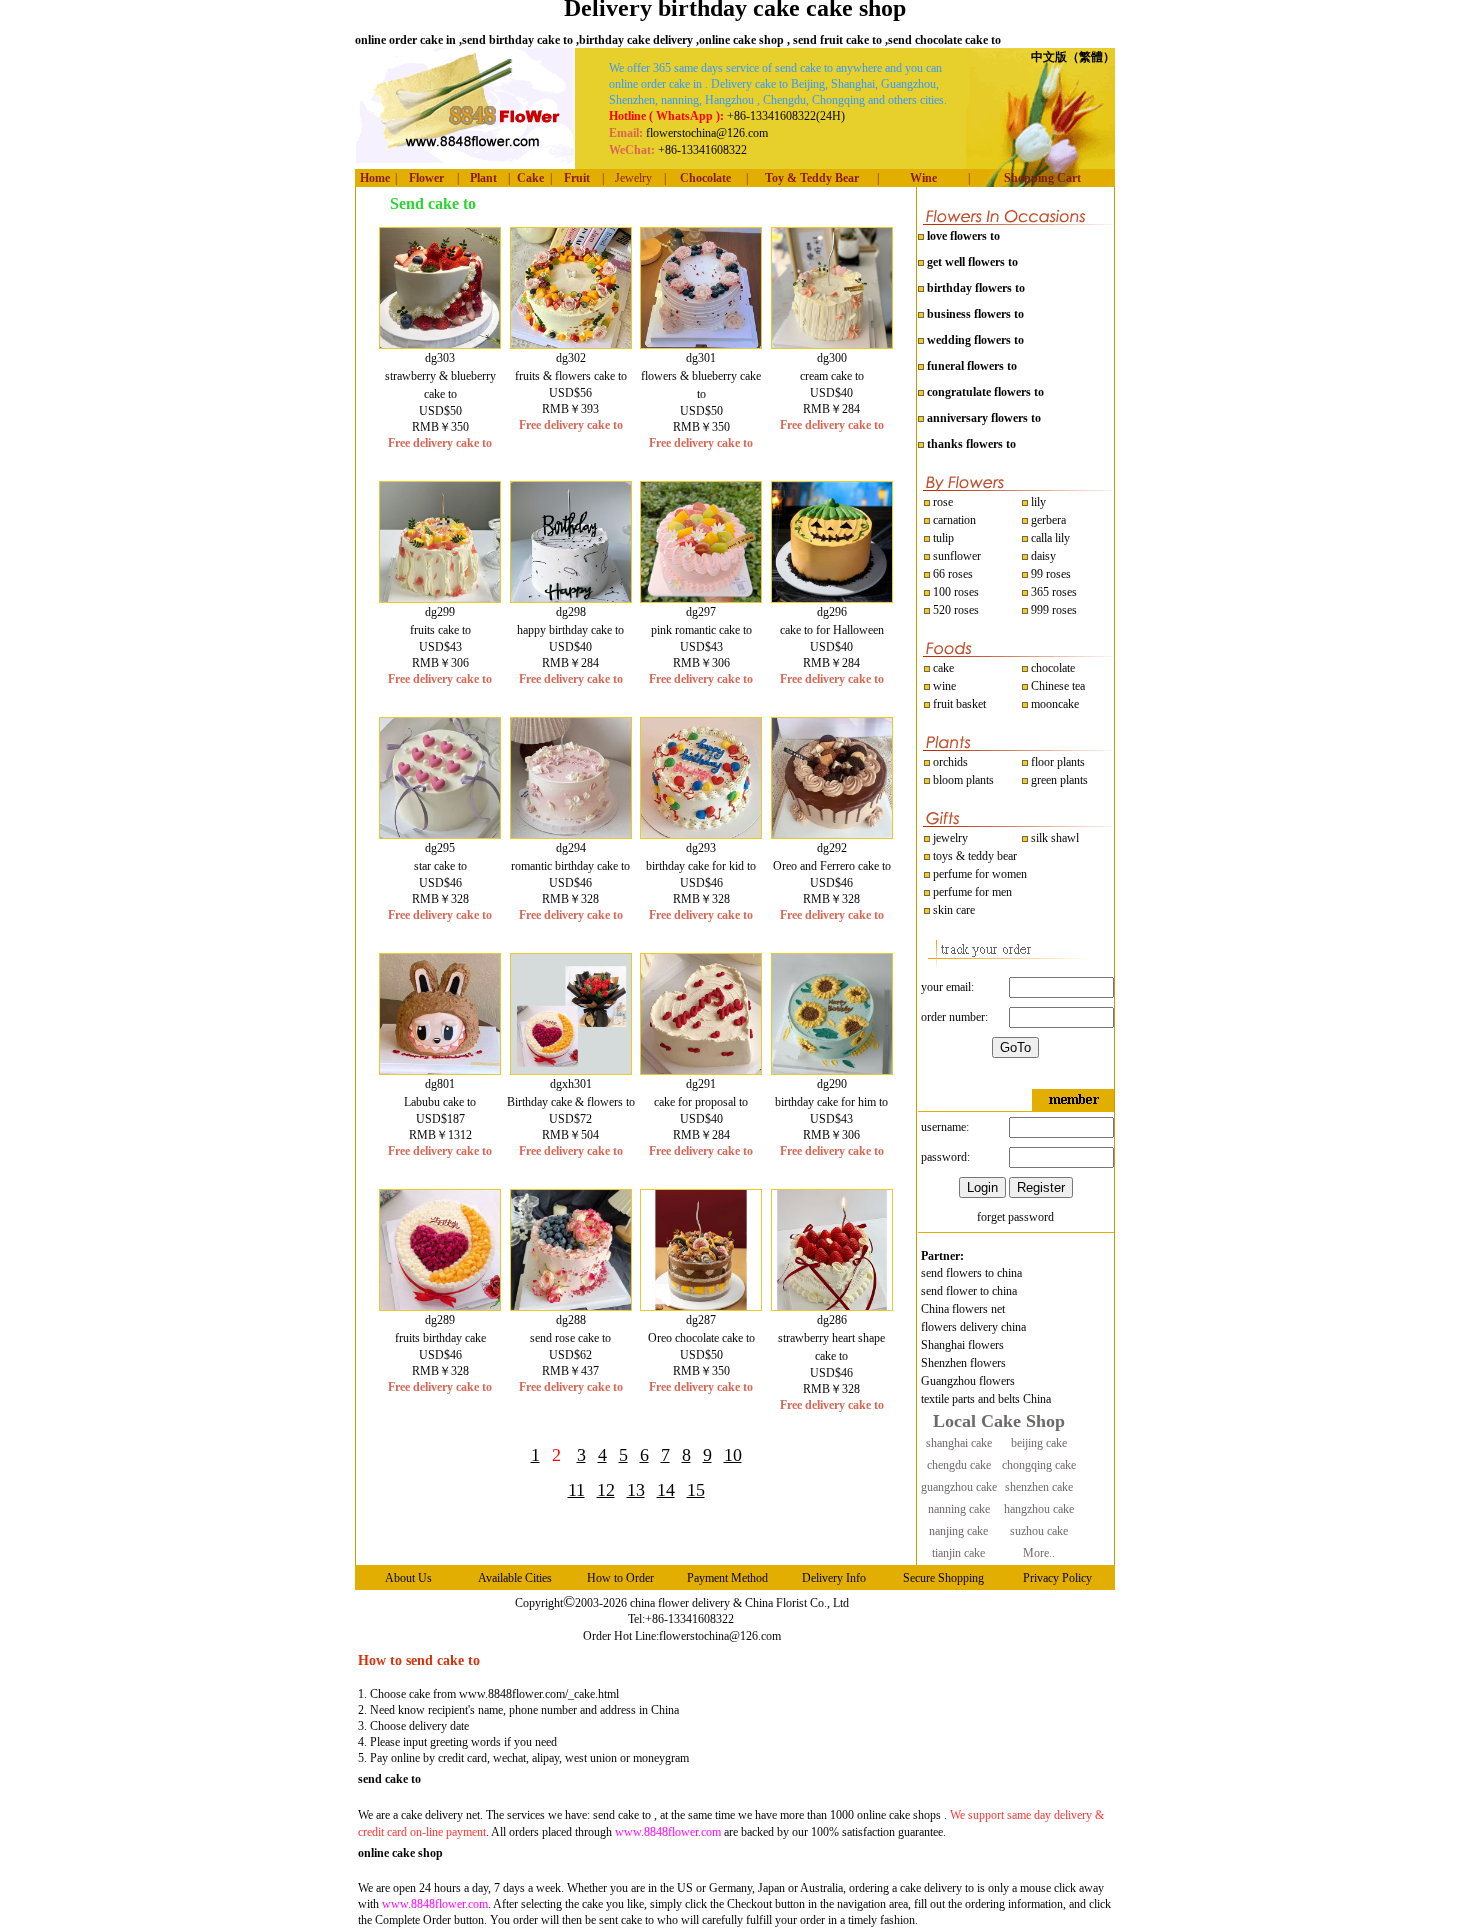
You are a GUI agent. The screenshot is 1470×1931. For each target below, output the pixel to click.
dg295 (440, 848)
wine (943, 686)
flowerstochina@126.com (720, 1636)
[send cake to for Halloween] (832, 598)
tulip (942, 538)
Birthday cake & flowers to (571, 1102)
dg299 (440, 612)
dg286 (832, 1320)
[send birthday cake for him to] (832, 1070)
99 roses (1051, 574)
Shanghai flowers (962, 1345)
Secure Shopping (943, 1578)
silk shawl (1053, 838)
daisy (1042, 556)
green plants (1059, 780)
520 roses (954, 610)
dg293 (701, 848)
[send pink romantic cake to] (701, 598)
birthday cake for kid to (701, 866)
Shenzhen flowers (963, 1363)
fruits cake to (440, 630)
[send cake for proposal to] (701, 1070)
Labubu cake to (440, 1102)
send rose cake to (570, 1338)
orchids (950, 762)
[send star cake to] (440, 834)
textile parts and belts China (986, 1399)
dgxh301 (571, 1084)
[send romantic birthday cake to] (571, 834)
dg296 (832, 612)
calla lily (1049, 538)
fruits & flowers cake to (571, 376)
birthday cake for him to (831, 1102)
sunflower (955, 556)
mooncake (1053, 704)
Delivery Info (834, 1578)
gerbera (1047, 520)
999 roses (1052, 610)
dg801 (440, 1084)
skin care (952, 910)
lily (1038, 502)
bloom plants (963, 780)
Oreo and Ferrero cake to (832, 866)
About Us (408, 1578)
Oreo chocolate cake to (701, 1338)
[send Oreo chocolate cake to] (701, 1306)
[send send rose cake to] (571, 1306)
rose (943, 502)
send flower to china (969, 1291)
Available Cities (515, 1578)
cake (942, 668)
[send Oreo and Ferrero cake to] (832, 834)
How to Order (620, 1578)
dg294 (571, 848)
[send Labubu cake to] (440, 1070)
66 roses (953, 574)
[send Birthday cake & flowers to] (571, 1070)
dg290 (832, 1084)
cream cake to (832, 376)
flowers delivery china (973, 1327)
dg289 (440, 1320)
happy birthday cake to (570, 630)
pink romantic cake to (701, 630)
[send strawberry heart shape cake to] (832, 1306)
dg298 (571, 612)
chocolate (1051, 668)
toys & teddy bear (973, 856)
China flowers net (963, 1309)
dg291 (701, 1084)
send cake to (389, 1779)
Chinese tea (1056, 686)
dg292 (832, 848)
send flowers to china (971, 1273)
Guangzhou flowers (968, 1381)
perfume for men (971, 892)
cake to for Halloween (832, 630)
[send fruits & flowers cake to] (571, 344)
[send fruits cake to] (440, 598)
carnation (953, 520)
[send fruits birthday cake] (440, 1306)
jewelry (949, 838)
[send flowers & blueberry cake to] (701, 344)
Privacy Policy (1057, 1578)
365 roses (1052, 592)
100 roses (954, 592)
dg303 (440, 358)
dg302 (571, 358)
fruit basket (959, 704)
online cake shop (400, 1853)
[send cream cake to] (832, 344)
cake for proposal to (701, 1102)
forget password (1015, 1217)
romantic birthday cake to (570, 866)
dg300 (832, 358)
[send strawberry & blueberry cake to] (440, 344)
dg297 (701, 612)
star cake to (440, 866)
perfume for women (978, 874)
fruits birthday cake (440, 1338)
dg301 (701, 358)
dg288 (571, 1320)
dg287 (701, 1320)
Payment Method (727, 1578)
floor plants (1058, 762)
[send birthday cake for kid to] (701, 834)
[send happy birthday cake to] (571, 598)
